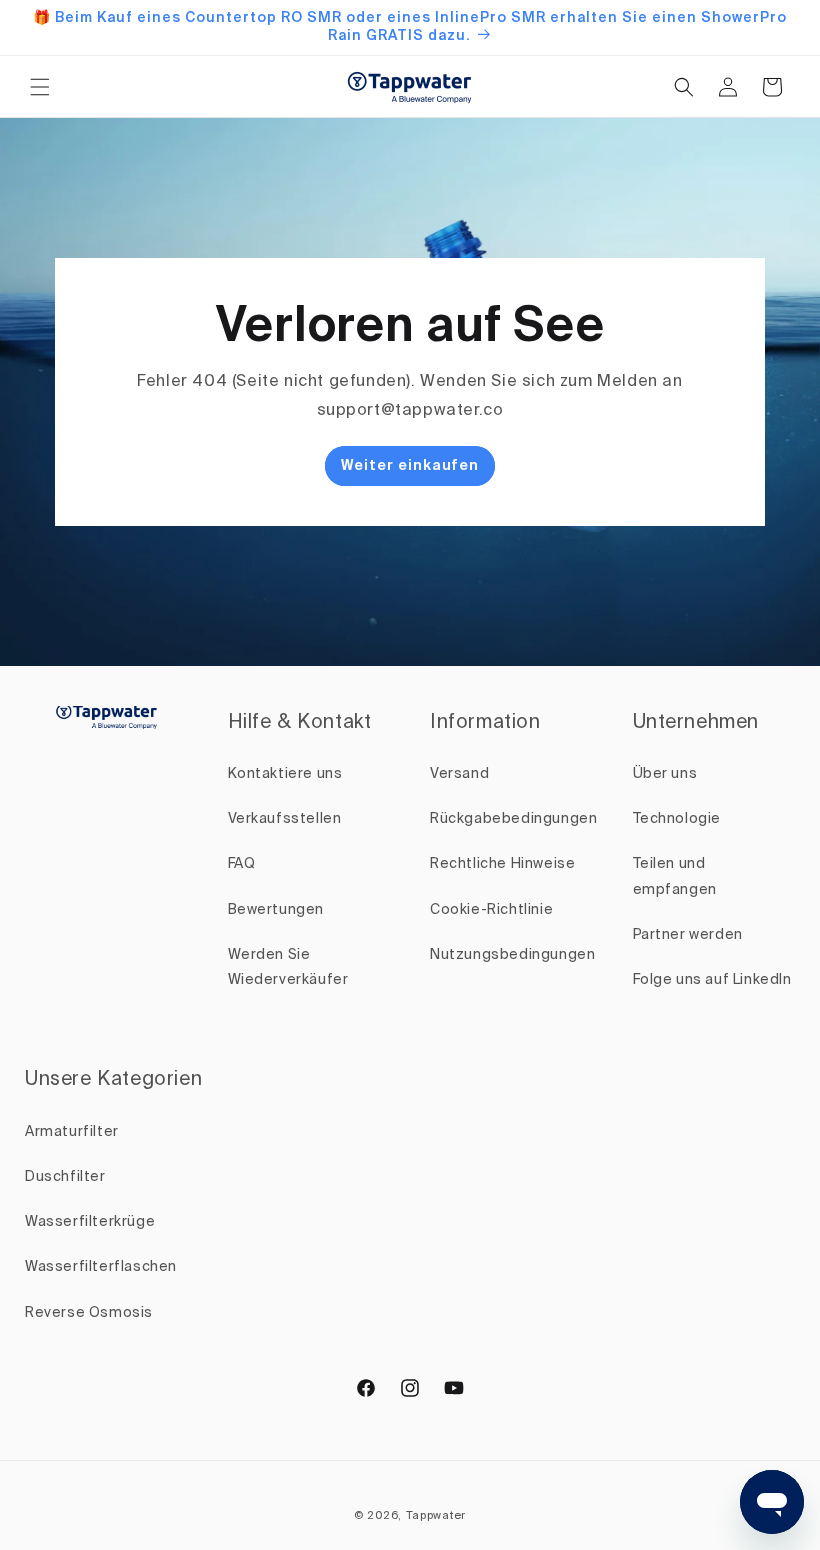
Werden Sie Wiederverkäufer (288, 967)
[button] (40, 87)
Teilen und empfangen (675, 876)
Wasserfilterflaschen (101, 1267)
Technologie (677, 819)
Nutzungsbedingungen (512, 955)
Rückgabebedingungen (513, 819)
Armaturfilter (72, 1132)
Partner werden (688, 935)
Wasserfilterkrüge (90, 1222)
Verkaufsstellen (285, 819)
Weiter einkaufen (410, 466)
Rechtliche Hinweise (502, 864)
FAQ (242, 864)
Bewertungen (276, 910)
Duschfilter (65, 1177)
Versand (459, 774)
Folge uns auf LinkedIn (712, 980)
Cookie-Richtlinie (491, 910)
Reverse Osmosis (89, 1313)
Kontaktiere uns (285, 774)
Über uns (665, 774)
